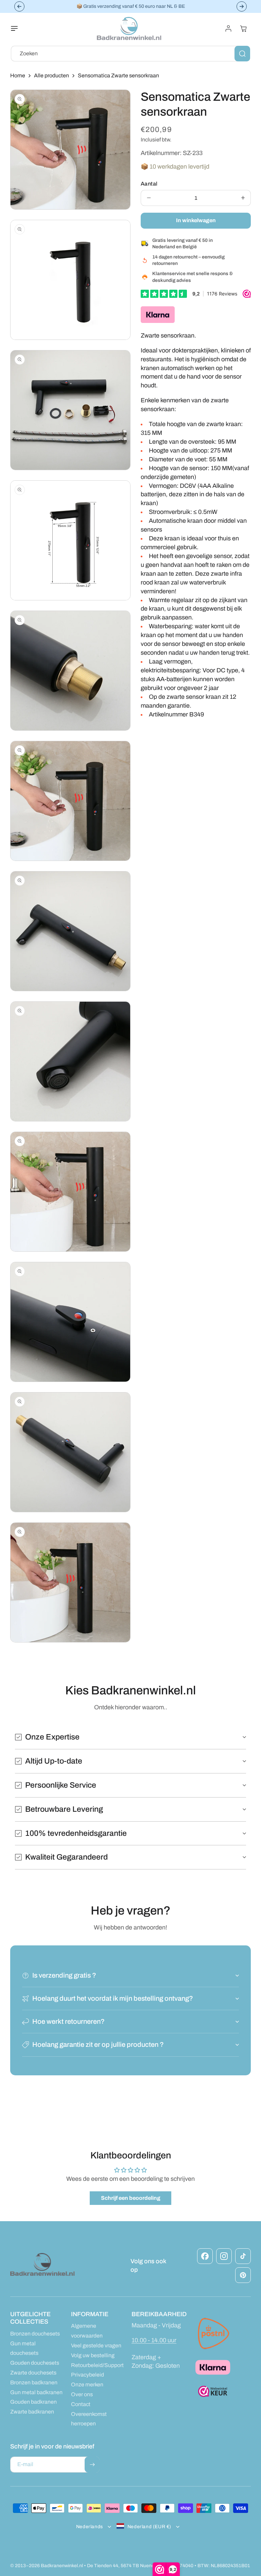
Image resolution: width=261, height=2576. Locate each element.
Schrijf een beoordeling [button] (131, 2198)
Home (18, 75)
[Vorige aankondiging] (19, 6)
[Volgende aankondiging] (242, 6)
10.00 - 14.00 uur (154, 2340)
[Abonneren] (92, 2465)
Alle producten (51, 75)
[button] (18, 28)
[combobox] (130, 54)
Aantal (149, 184)
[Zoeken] (242, 54)
